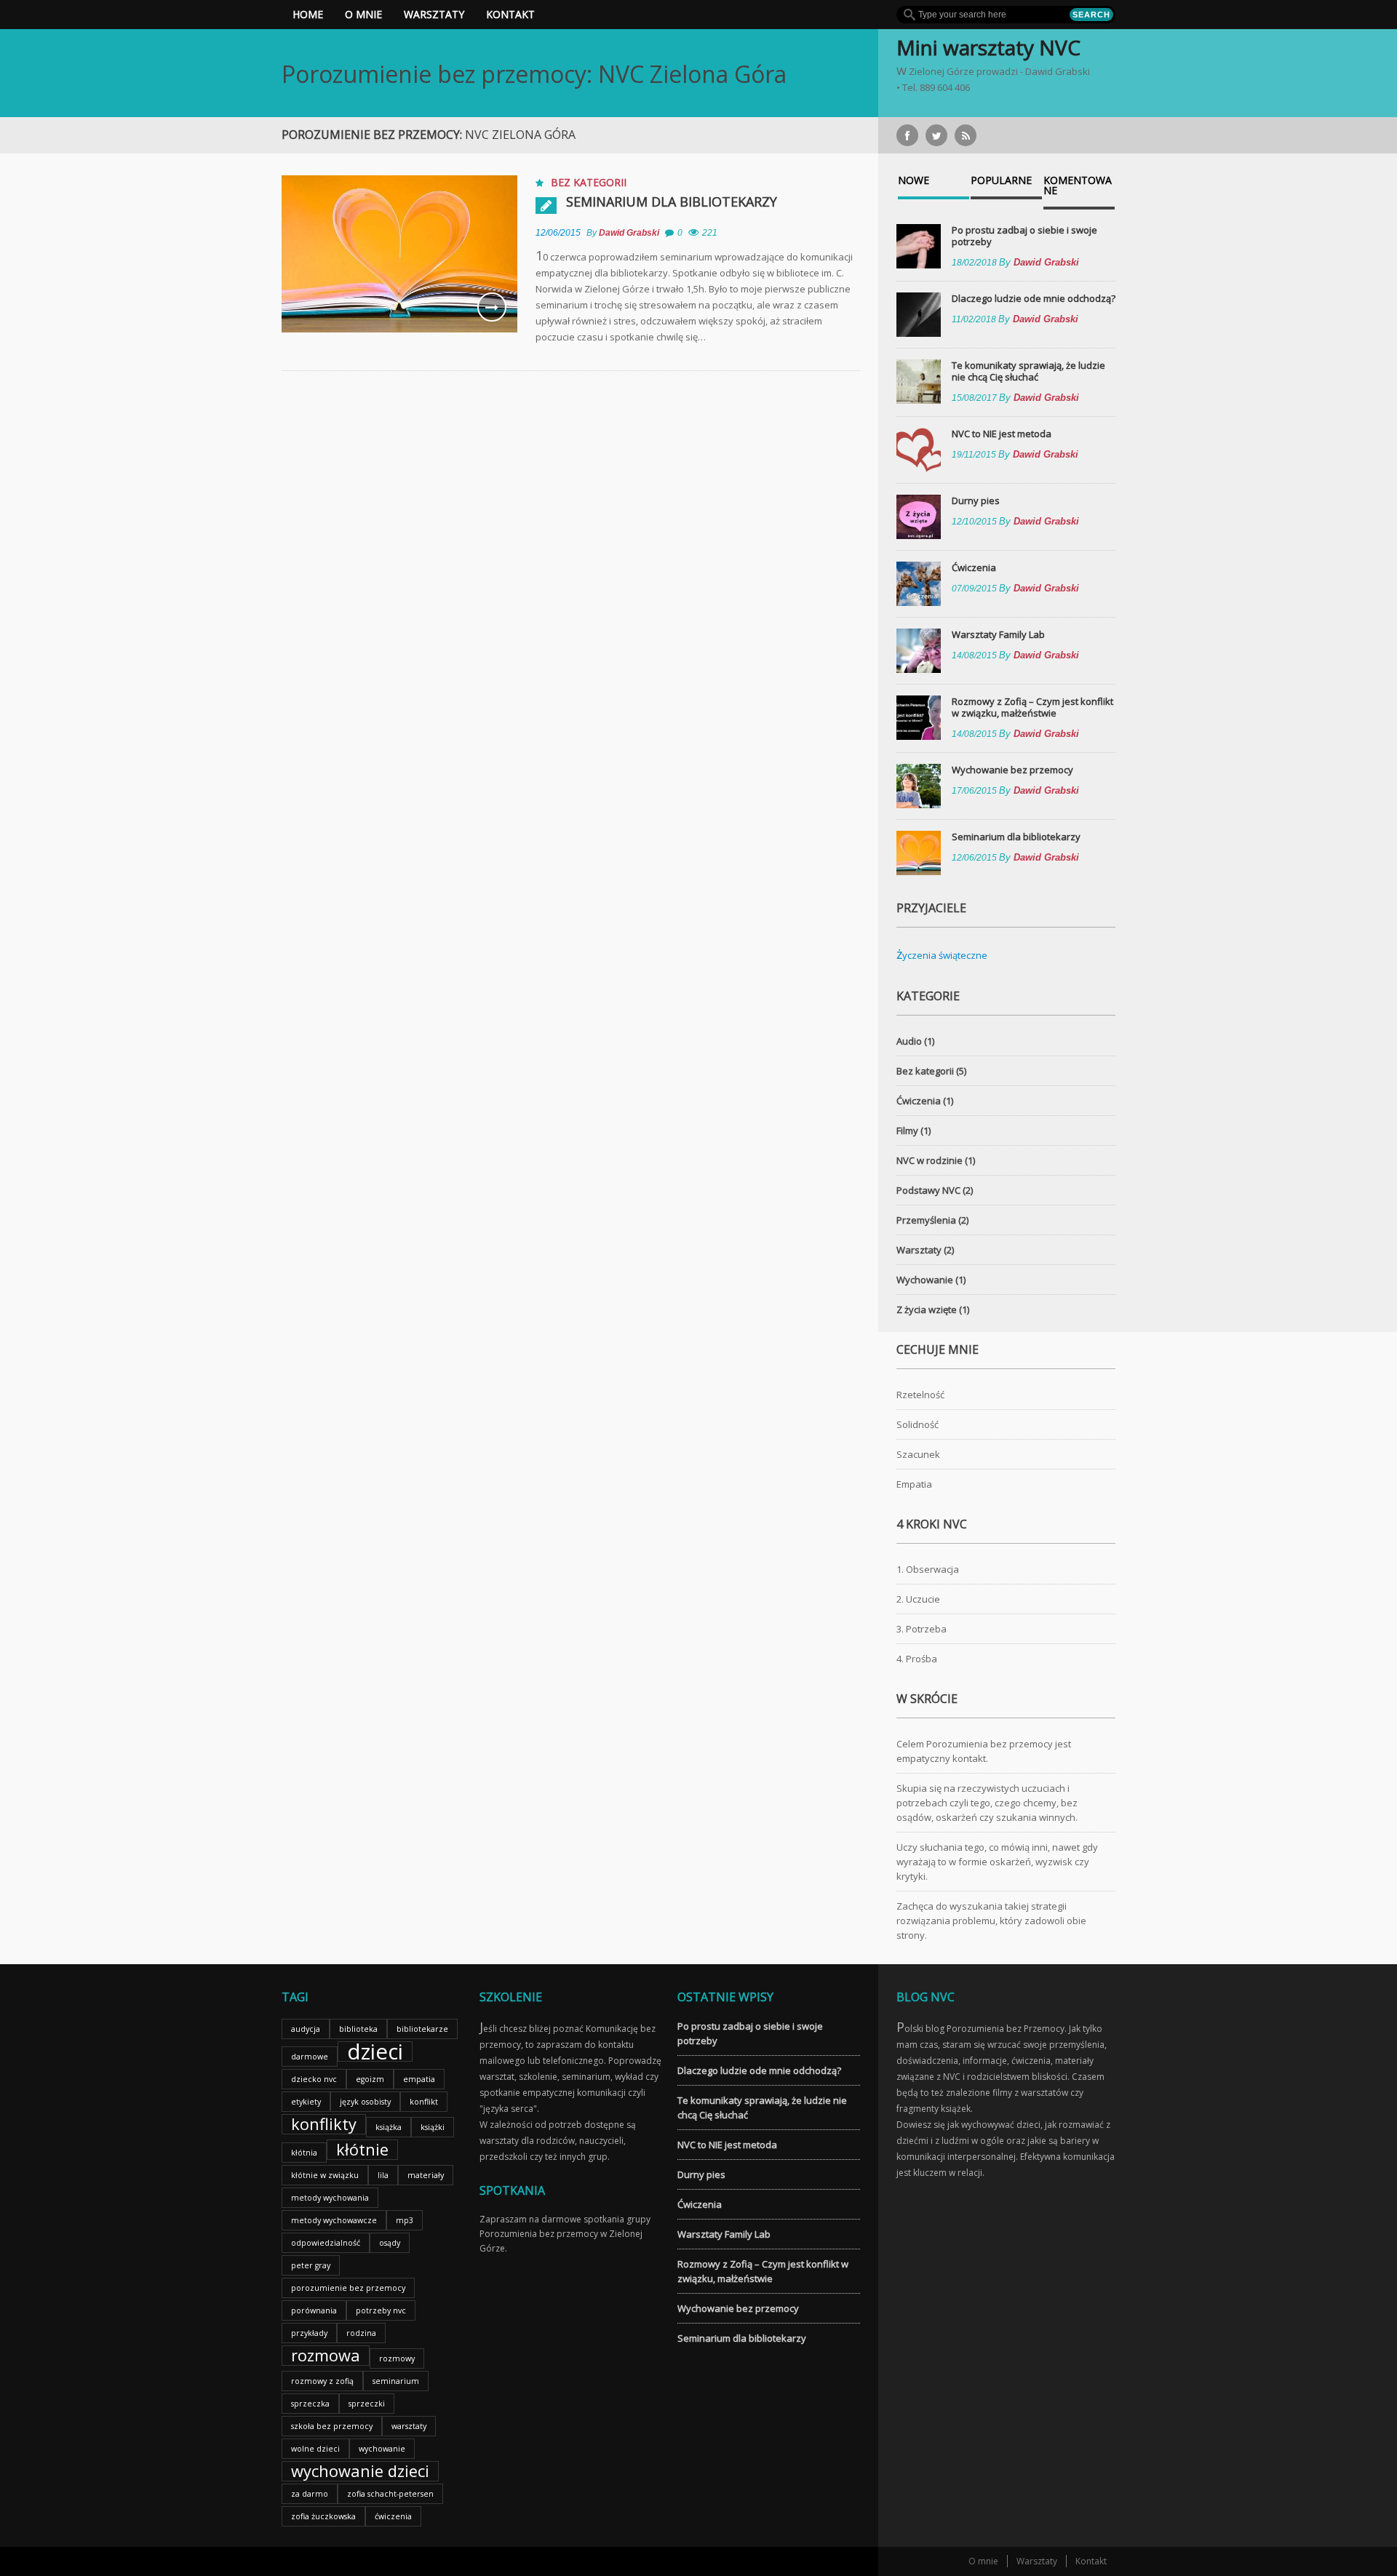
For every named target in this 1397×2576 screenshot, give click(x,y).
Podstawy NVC (928, 1190)
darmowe (310, 2057)
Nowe (914, 181)
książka (389, 2127)
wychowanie (382, 2449)
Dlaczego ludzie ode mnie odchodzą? (1034, 298)
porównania (314, 2310)
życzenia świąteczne (942, 955)
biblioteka (358, 2029)
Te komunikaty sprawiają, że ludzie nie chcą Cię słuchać (1028, 371)
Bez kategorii (589, 182)
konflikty (324, 2124)
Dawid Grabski (629, 233)
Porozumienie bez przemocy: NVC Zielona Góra (534, 74)
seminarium (396, 2381)
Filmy (907, 1131)
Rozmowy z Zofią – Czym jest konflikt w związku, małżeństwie (1032, 707)
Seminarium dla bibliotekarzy (672, 202)
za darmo (310, 2494)
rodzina (361, 2333)
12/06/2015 (558, 233)
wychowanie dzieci (360, 2471)
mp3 (405, 2220)
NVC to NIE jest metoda (1002, 434)
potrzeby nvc (381, 2310)
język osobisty (365, 2102)
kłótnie (362, 2150)
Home (308, 14)
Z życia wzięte (927, 1309)
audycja (306, 2029)
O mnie (363, 14)
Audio (909, 1041)
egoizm (370, 2079)
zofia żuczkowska (323, 2516)
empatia (419, 2079)
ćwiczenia (393, 2516)
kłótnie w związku (325, 2175)
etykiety (306, 2102)
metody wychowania (330, 2198)
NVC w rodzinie (930, 1160)
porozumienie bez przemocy (348, 2288)
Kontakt (510, 14)
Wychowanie (925, 1280)
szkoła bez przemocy (332, 2426)
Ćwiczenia (974, 567)
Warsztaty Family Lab (998, 634)
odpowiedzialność (326, 2243)
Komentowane (1078, 186)
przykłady (309, 2333)
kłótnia (304, 2153)
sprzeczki (367, 2404)
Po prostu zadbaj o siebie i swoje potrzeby (1024, 236)
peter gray (311, 2265)
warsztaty (409, 2426)
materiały (426, 2175)
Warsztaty (434, 14)
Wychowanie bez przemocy (1012, 770)
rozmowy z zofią (322, 2381)
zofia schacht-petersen (390, 2494)
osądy (390, 2243)
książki (433, 2127)
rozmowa (326, 2356)
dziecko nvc (314, 2079)
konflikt (424, 2102)
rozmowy (397, 2358)
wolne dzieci (315, 2449)
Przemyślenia (926, 1220)
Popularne (1001, 181)
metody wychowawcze (334, 2220)
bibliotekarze (422, 2029)
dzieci (375, 2051)
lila (383, 2175)
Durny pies (976, 501)
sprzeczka (310, 2404)
